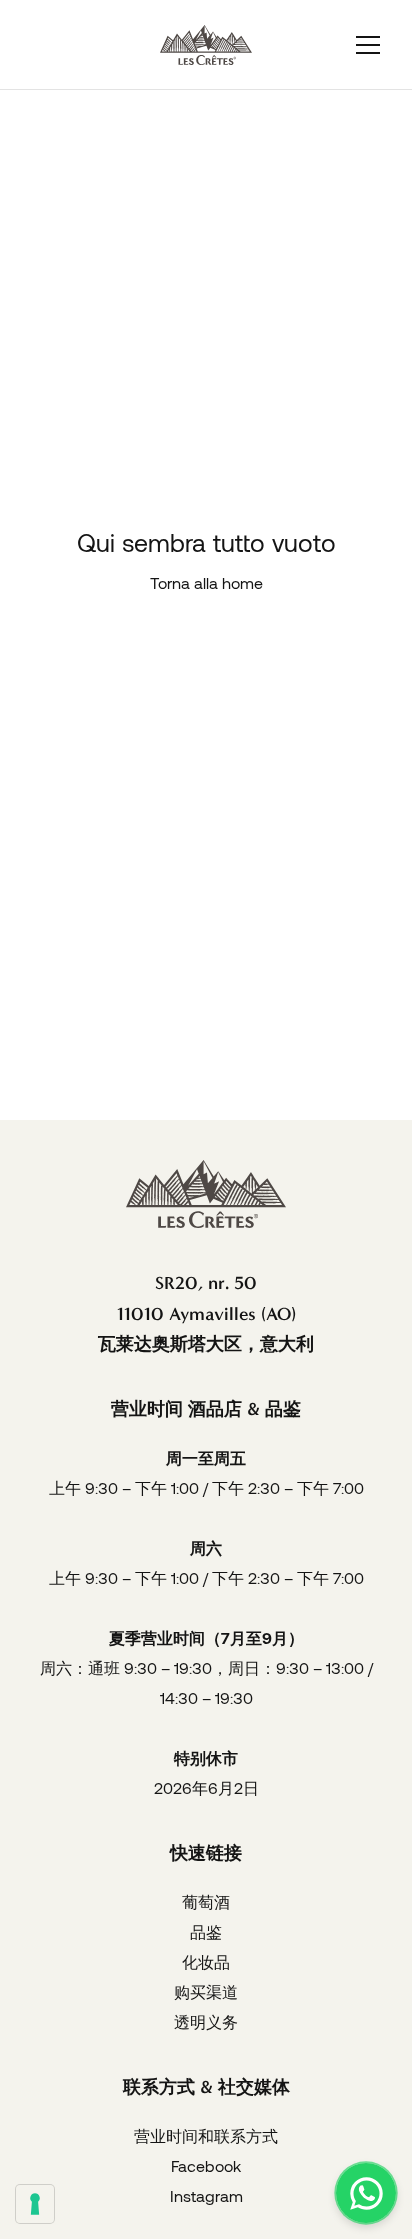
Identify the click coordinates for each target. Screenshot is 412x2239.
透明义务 (206, 2021)
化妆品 (206, 1961)
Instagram (206, 2195)
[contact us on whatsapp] (366, 2193)
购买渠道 (206, 1991)
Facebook (206, 2165)
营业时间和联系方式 (206, 2135)
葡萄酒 (206, 1901)
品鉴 (206, 1931)
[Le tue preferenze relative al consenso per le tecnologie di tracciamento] (35, 2204)
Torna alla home (206, 582)
